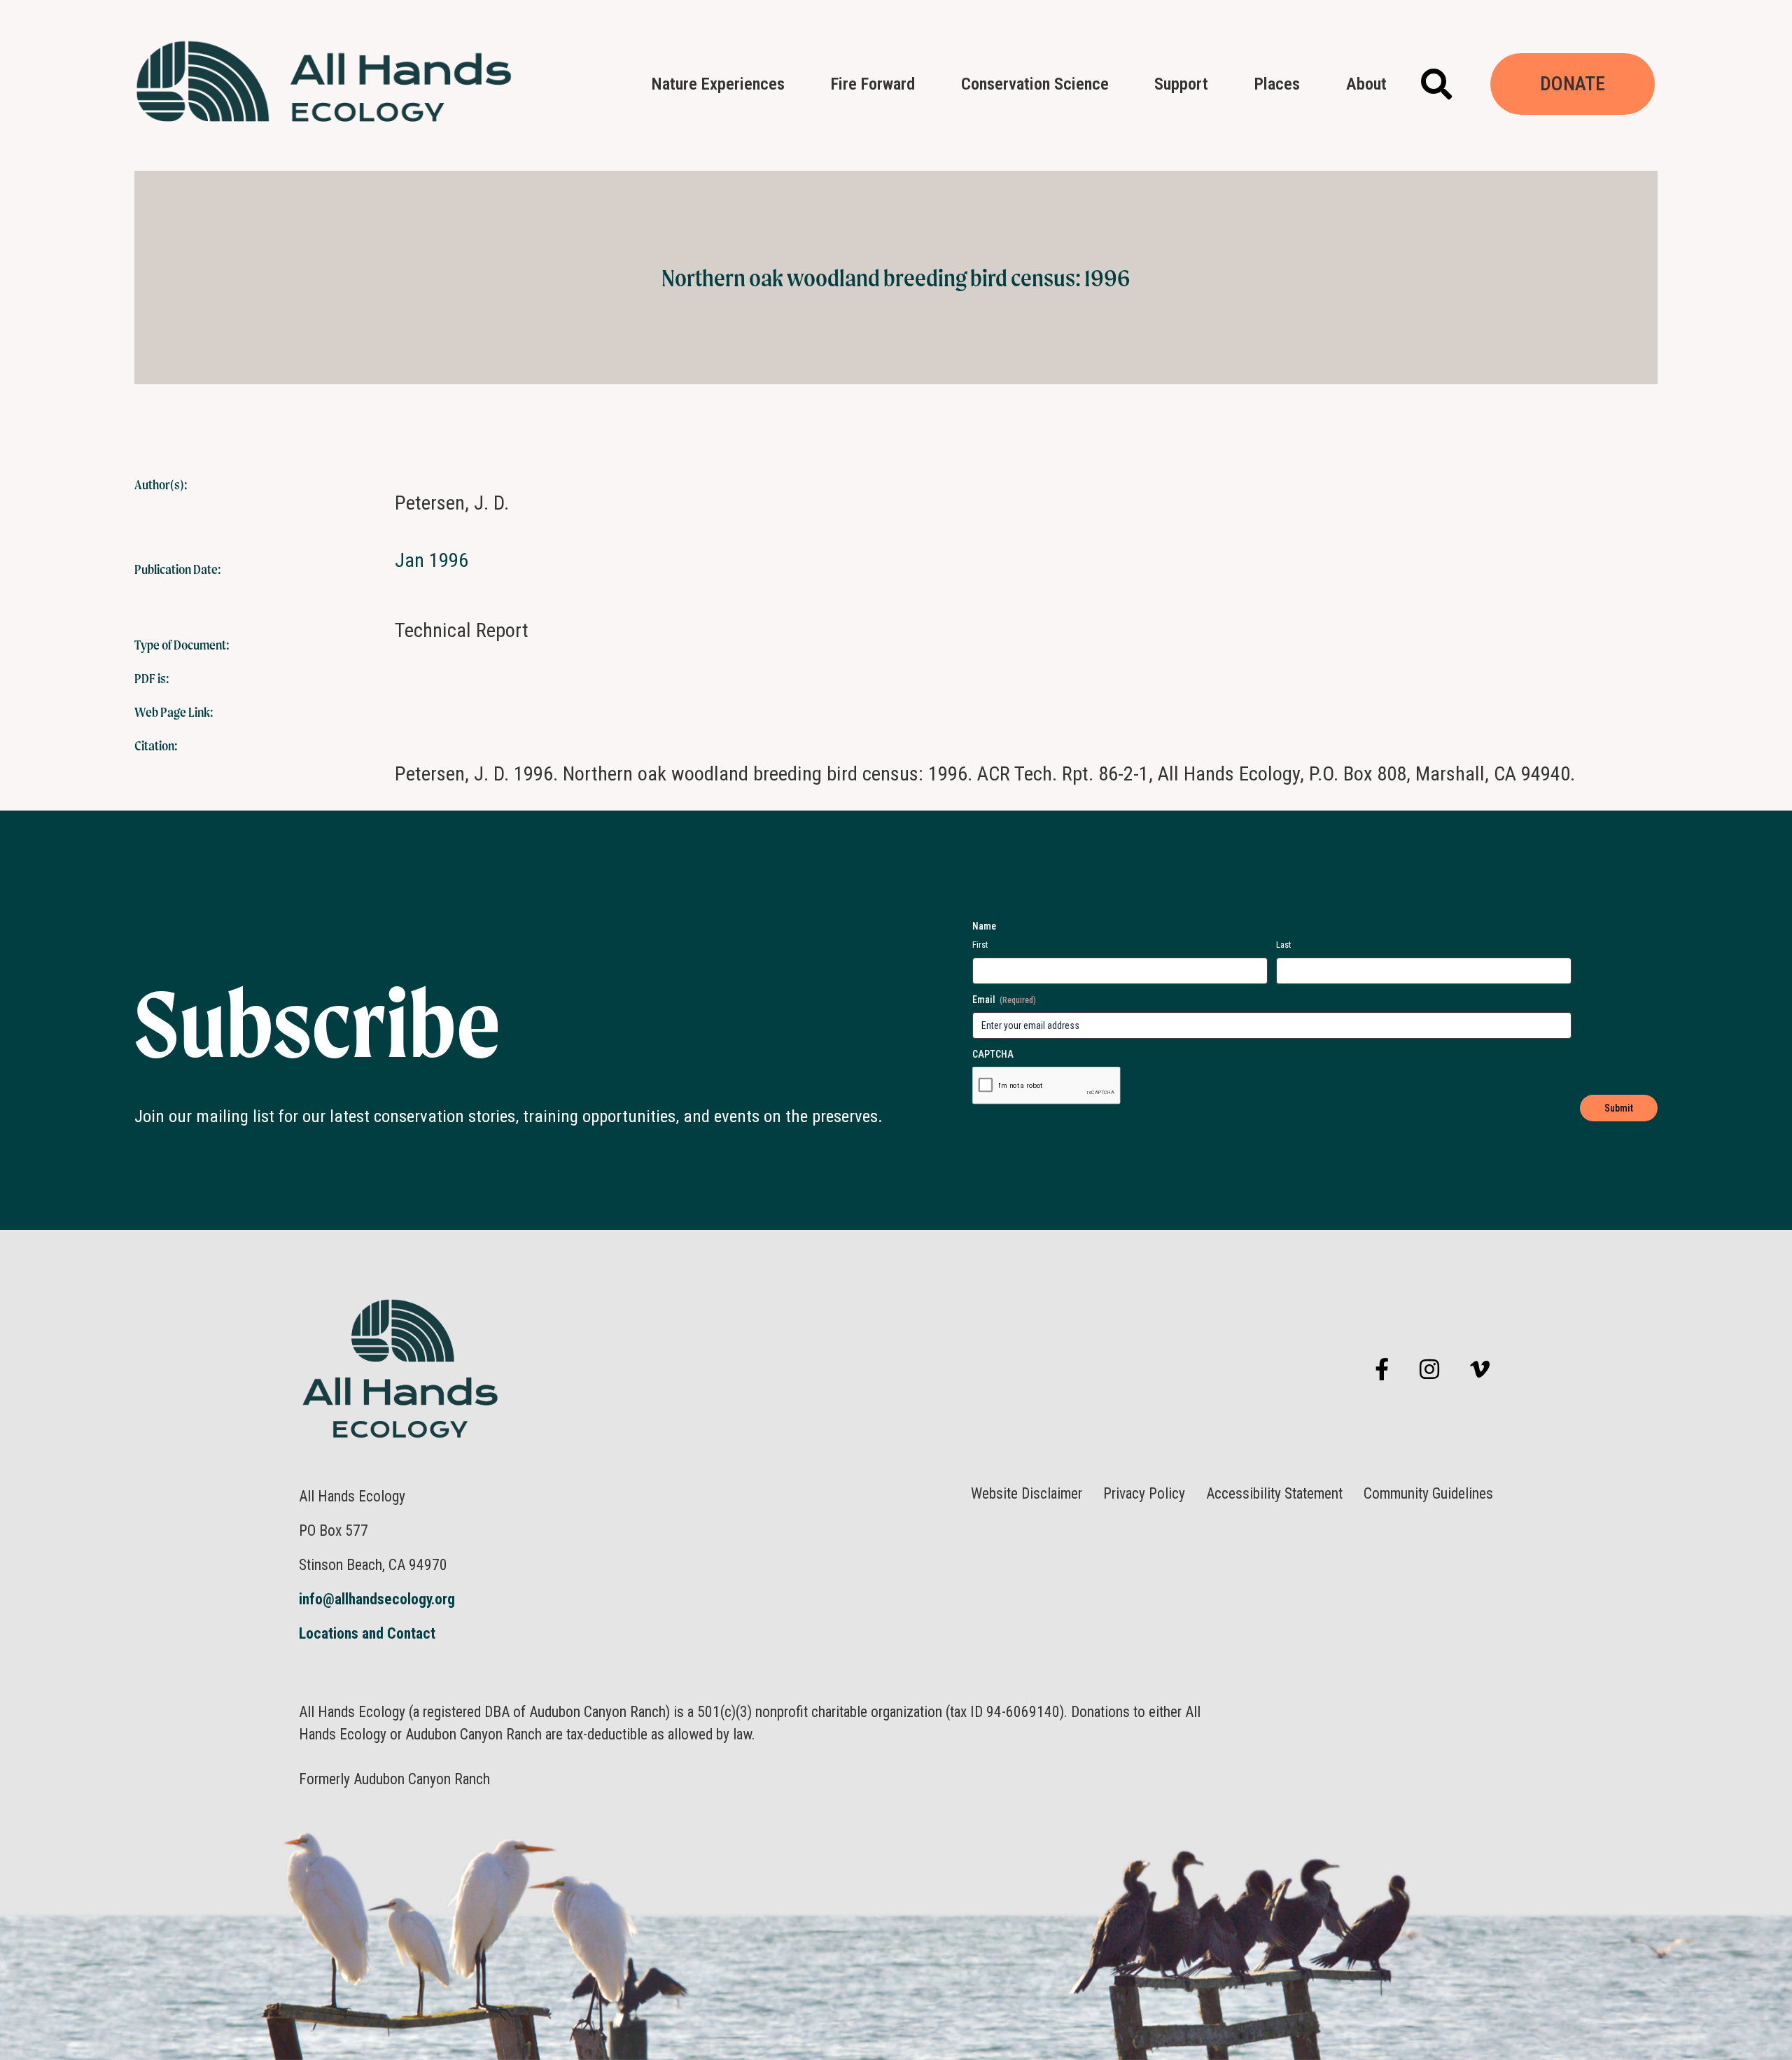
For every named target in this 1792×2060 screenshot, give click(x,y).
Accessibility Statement (1274, 1494)
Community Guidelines (1428, 1494)
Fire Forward (873, 84)
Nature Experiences (718, 84)
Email (1004, 1000)
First (980, 945)
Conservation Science (1035, 84)
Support (1181, 84)
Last (1284, 945)
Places (1277, 84)
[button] (1437, 85)
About (1366, 84)
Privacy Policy (1144, 1494)
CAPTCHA (993, 1054)
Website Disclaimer (1027, 1494)
